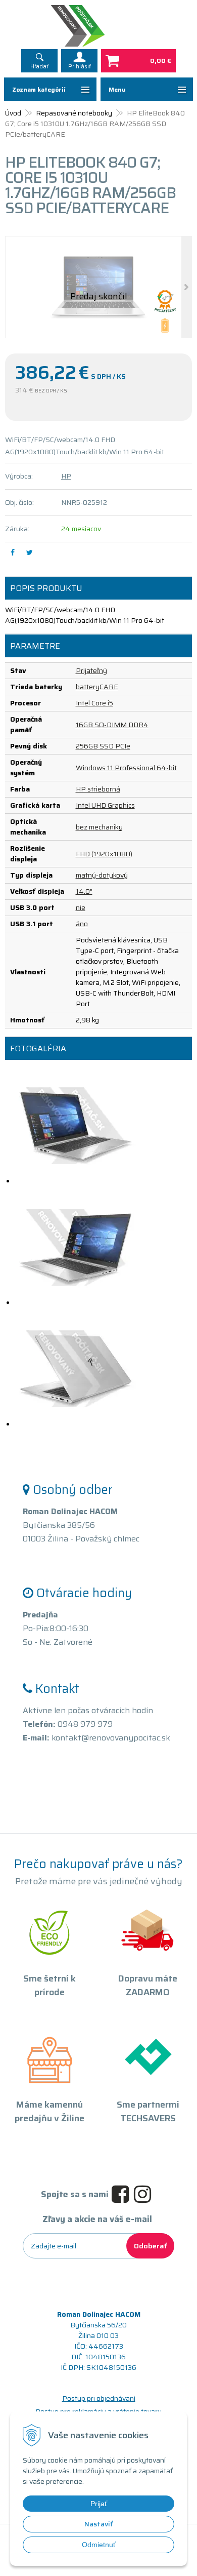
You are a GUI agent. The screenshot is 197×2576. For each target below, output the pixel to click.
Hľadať (39, 67)
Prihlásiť (80, 67)
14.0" (84, 891)
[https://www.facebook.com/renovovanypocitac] (123, 2195)
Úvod (13, 113)
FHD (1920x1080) (104, 854)
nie (81, 907)
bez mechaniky (99, 827)
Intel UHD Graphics (105, 805)
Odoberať (150, 2246)
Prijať (99, 2504)
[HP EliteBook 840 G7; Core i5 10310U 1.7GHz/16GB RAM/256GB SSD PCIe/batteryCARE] (98, 287)
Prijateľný (91, 670)
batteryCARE (97, 687)
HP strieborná (98, 789)
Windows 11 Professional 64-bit (126, 768)
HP (66, 476)
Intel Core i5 (94, 703)
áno (82, 924)
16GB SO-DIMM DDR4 (112, 725)
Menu (117, 89)
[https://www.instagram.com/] (145, 2195)
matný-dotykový (102, 875)
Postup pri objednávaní (99, 2398)
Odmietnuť (99, 2545)
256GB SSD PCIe (103, 746)
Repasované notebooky (74, 113)
